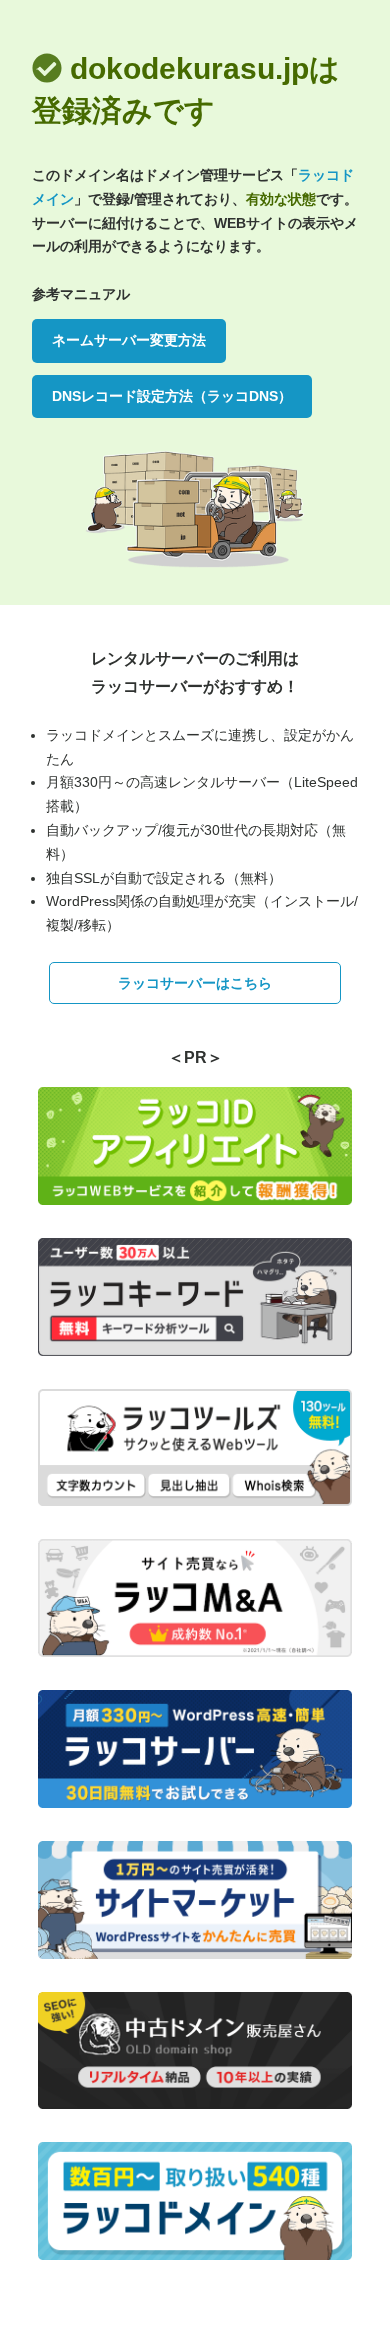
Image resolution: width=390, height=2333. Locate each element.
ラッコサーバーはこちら (195, 983)
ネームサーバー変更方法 (129, 340)
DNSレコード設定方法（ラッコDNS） (172, 396)
